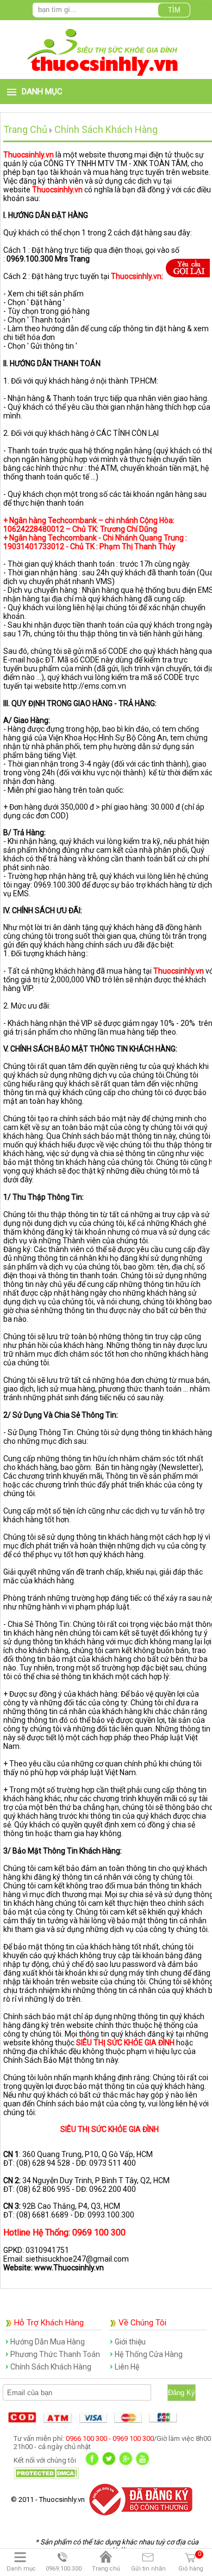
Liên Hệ (127, 2367)
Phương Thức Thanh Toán (55, 2354)
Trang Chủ (25, 129)
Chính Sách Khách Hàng (51, 2367)
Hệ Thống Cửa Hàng (149, 2354)
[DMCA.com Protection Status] (46, 2477)
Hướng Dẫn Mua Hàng (48, 2342)
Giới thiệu (130, 2342)
